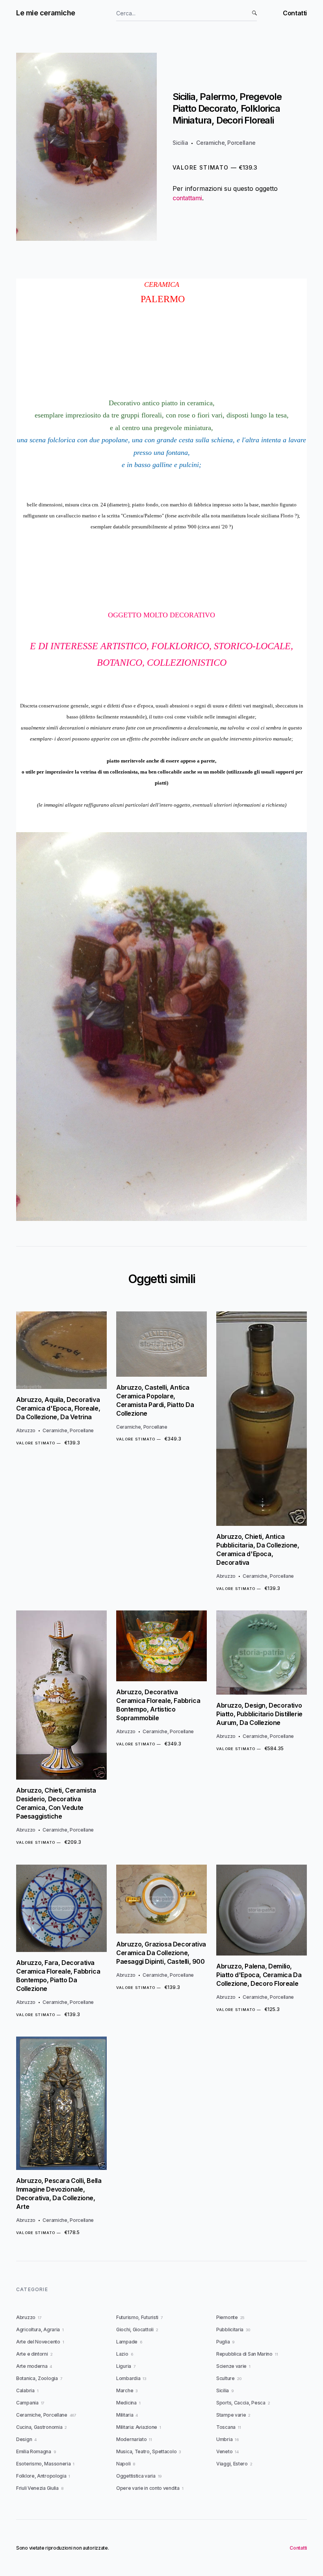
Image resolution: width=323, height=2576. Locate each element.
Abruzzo (26, 1430)
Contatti (295, 13)
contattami (187, 198)
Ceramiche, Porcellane (226, 143)
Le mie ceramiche (46, 13)
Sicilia (180, 143)
